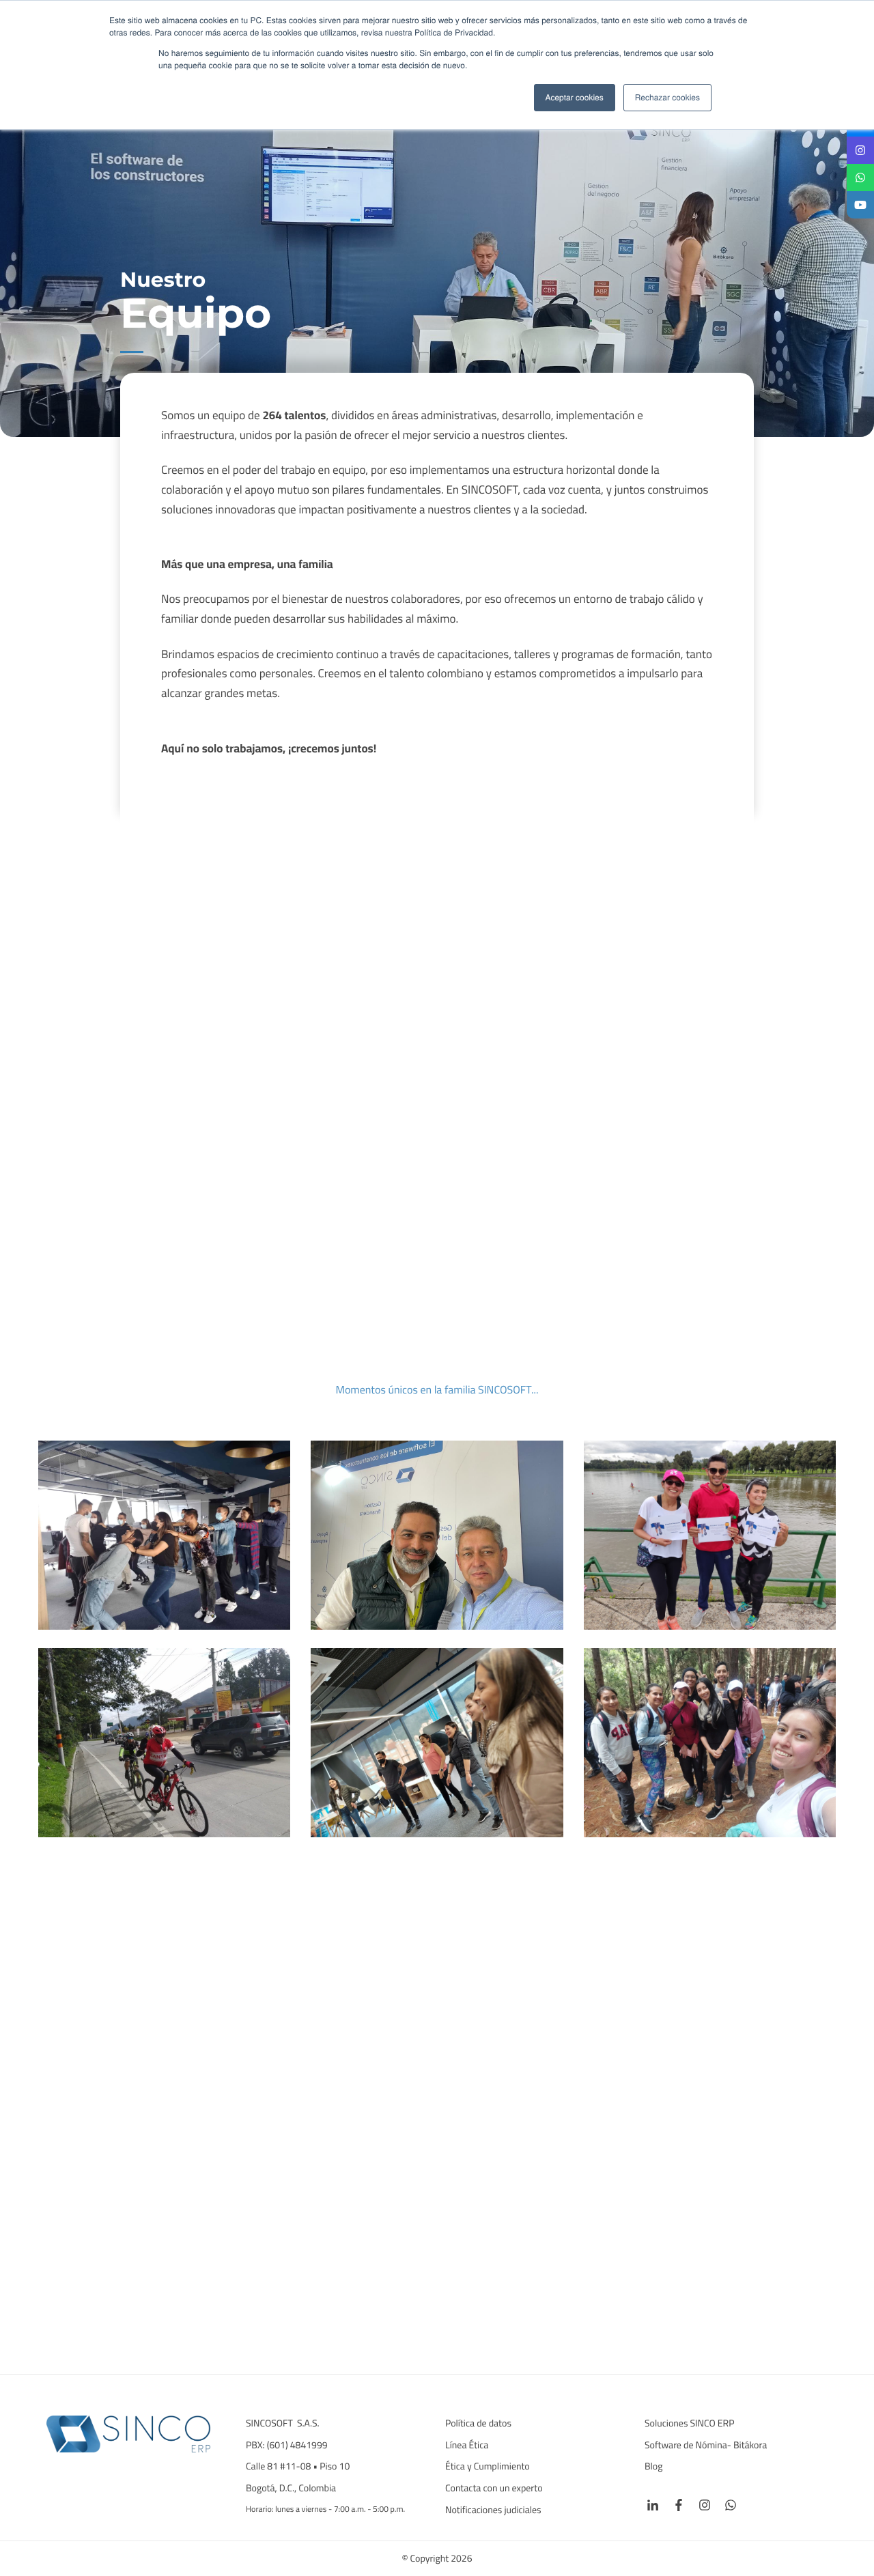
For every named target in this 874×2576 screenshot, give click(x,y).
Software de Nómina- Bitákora (707, 2446)
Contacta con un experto (494, 2489)
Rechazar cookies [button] (667, 97)
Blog (654, 2467)
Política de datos (478, 2424)
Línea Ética (467, 2446)
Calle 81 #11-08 (278, 2467)
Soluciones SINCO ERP (690, 2424)
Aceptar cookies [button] (575, 97)
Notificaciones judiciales (493, 2510)
